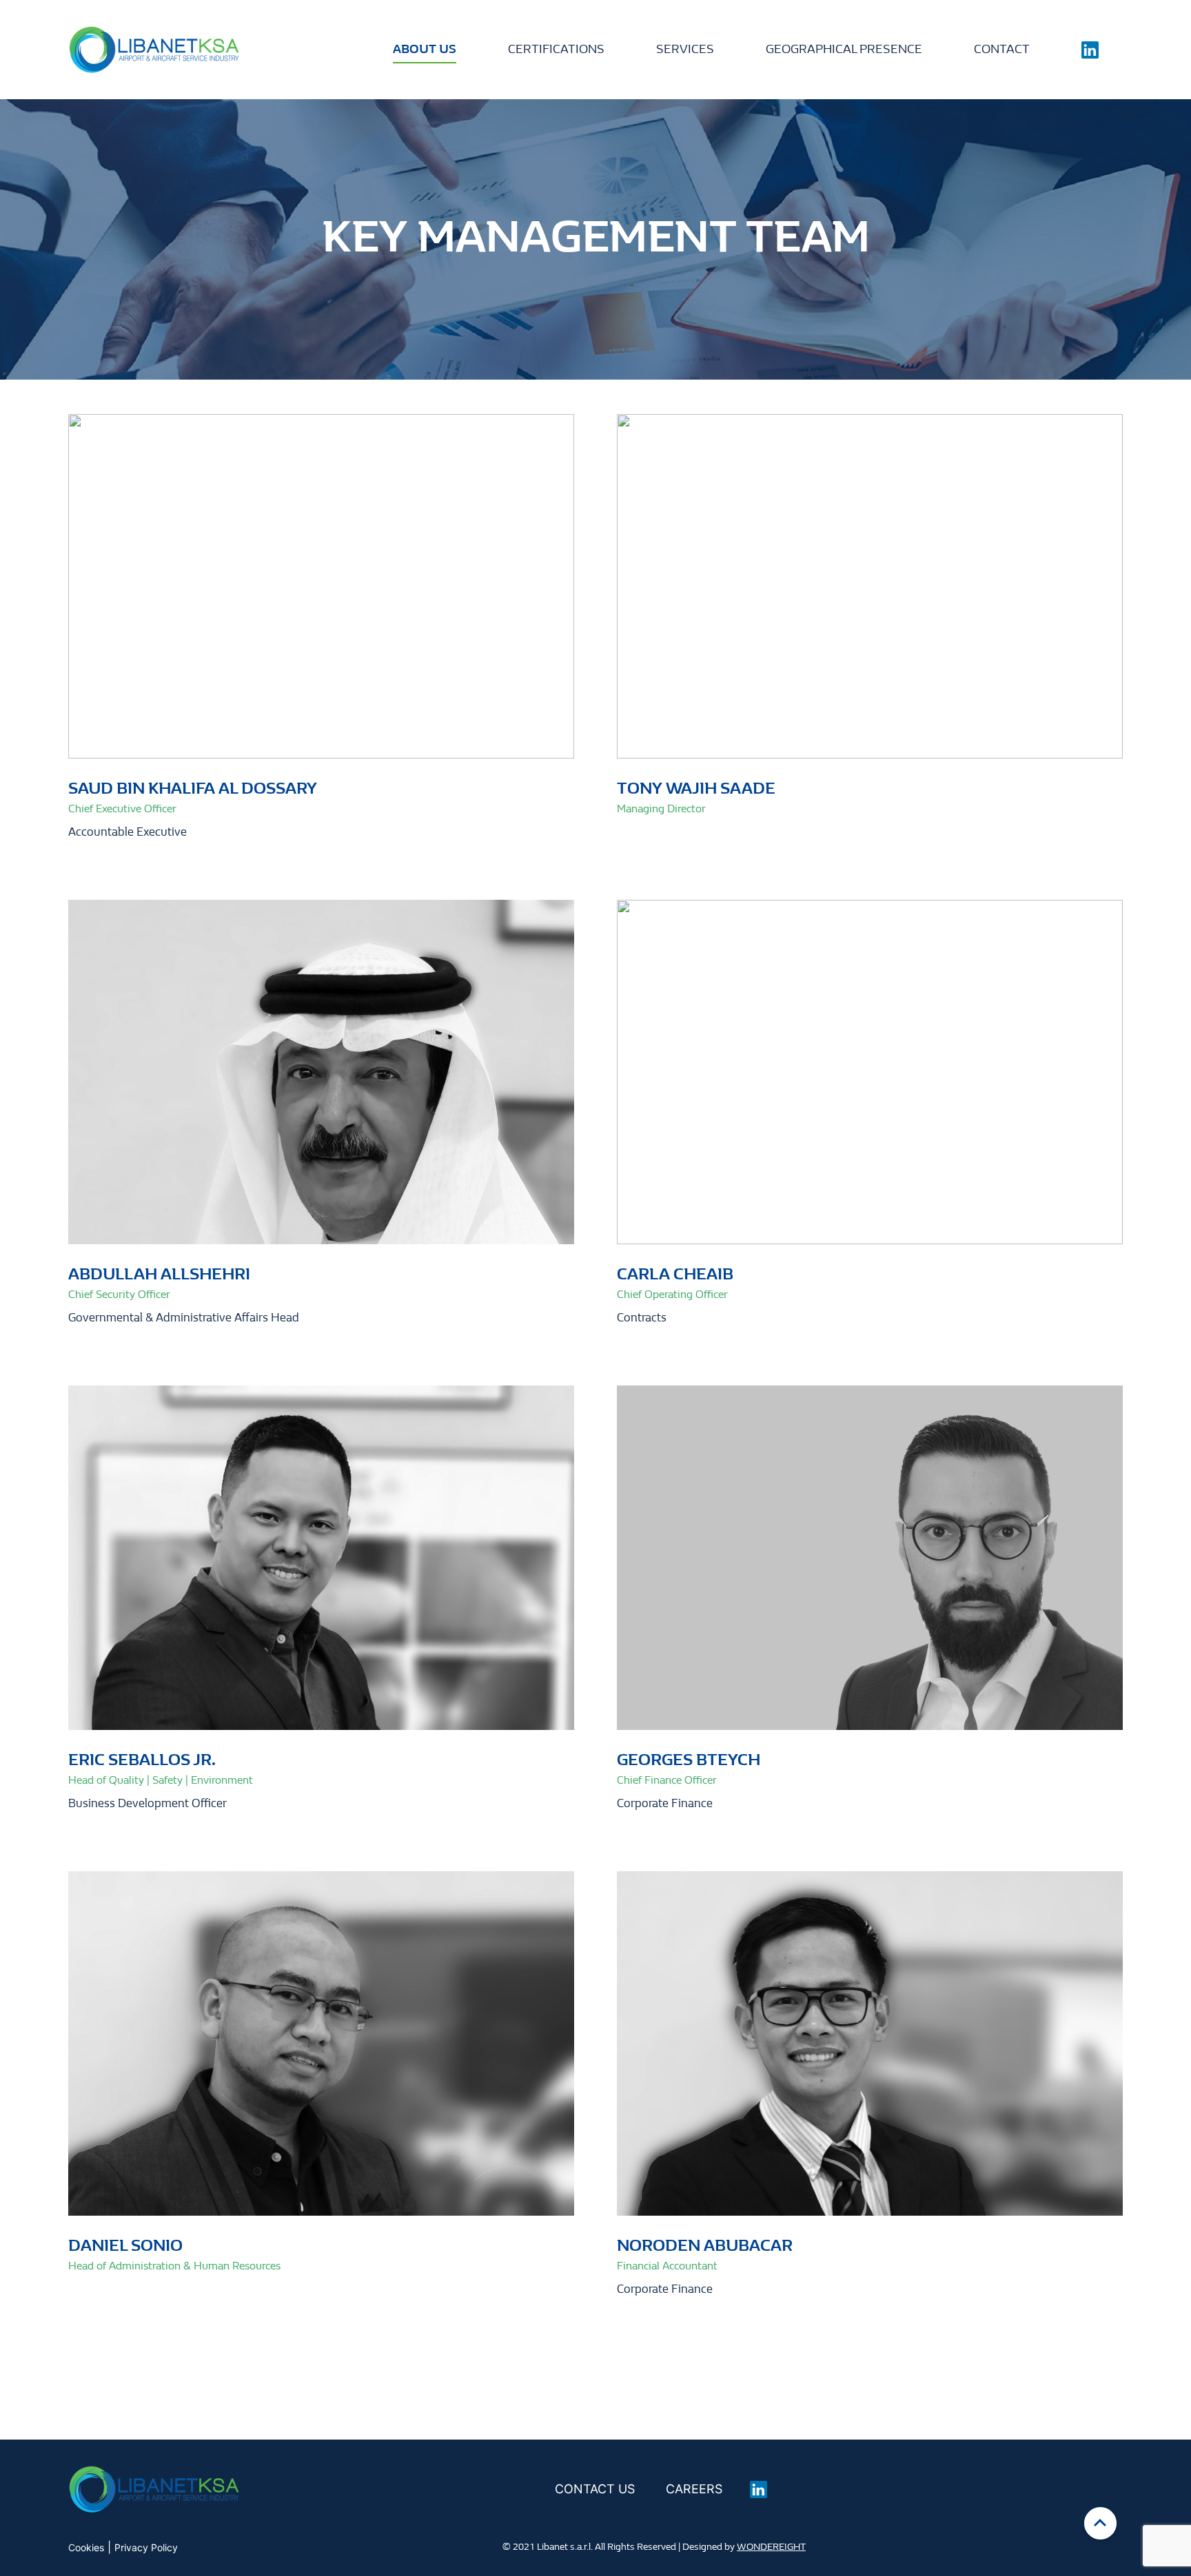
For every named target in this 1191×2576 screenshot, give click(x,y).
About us (425, 49)
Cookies (86, 2547)
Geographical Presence (844, 49)
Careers (694, 2489)
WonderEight (771, 2547)
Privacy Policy (146, 2547)
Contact (1002, 49)
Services (685, 49)
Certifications (556, 49)
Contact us (595, 2489)
